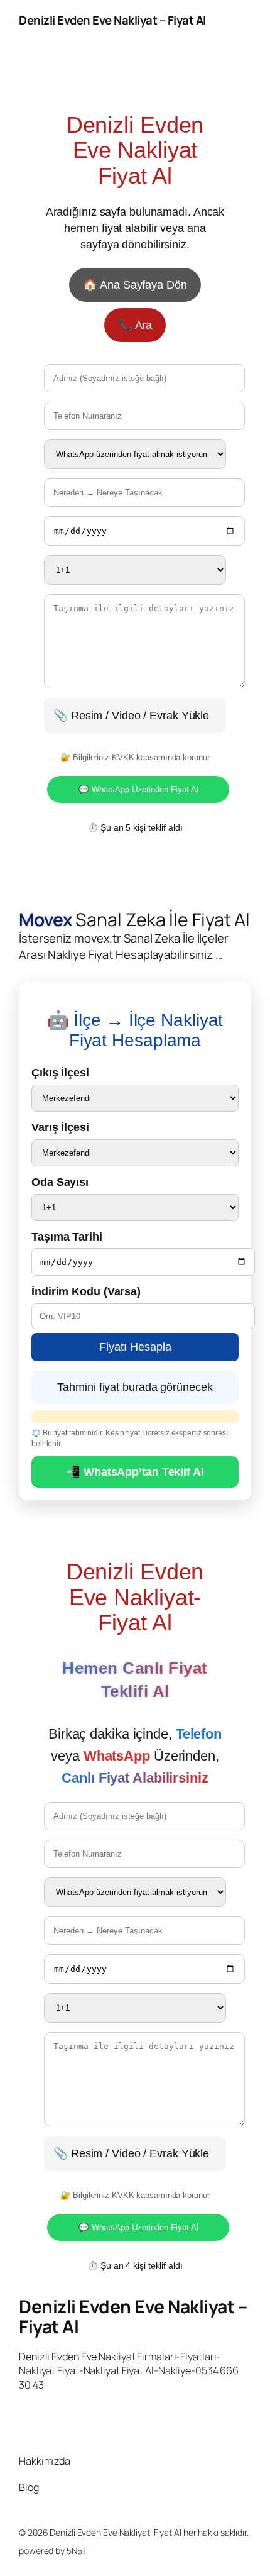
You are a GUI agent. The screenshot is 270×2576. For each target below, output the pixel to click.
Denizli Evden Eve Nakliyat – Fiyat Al (112, 20)
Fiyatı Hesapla (135, 1347)
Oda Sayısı (60, 1182)
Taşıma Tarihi (67, 1236)
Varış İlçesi (60, 1127)
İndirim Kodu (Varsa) (86, 1291)
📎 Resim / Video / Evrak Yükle (131, 715)
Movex (46, 920)
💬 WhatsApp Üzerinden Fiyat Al (138, 789)
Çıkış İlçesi (60, 1072)
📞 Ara (135, 325)
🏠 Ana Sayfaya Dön (135, 285)
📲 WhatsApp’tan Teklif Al (135, 1472)
